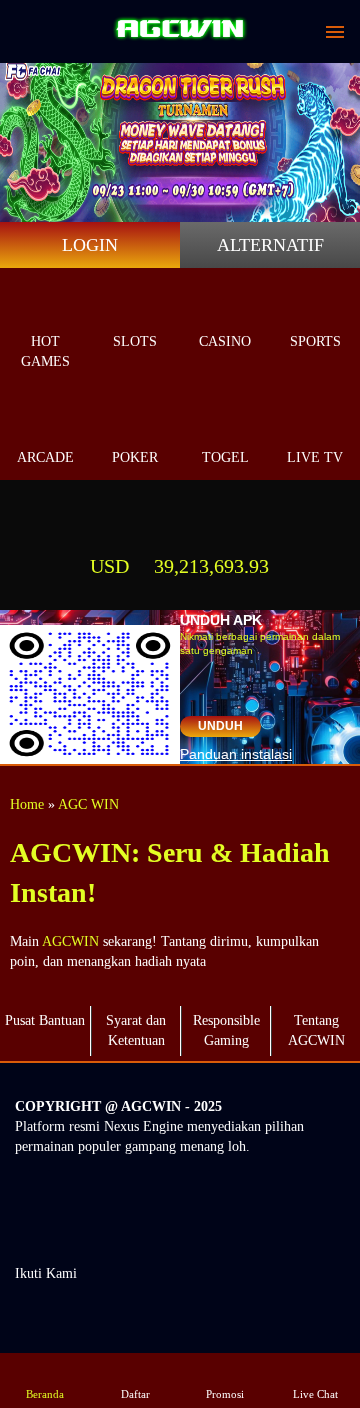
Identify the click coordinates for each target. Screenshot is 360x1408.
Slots (135, 341)
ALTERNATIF (270, 245)
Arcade (45, 457)
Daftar (135, 1394)
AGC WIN (88, 804)
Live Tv (315, 457)
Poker (135, 457)
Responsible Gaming (226, 1030)
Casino (225, 341)
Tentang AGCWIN (316, 1030)
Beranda (45, 1394)
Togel (225, 457)
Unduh (220, 726)
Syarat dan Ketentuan (136, 1030)
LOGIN (90, 245)
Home (27, 804)
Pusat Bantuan (45, 1020)
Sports (315, 341)
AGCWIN (70, 941)
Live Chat (315, 1394)
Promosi (225, 1394)
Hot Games (45, 351)
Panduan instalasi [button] (236, 754)
